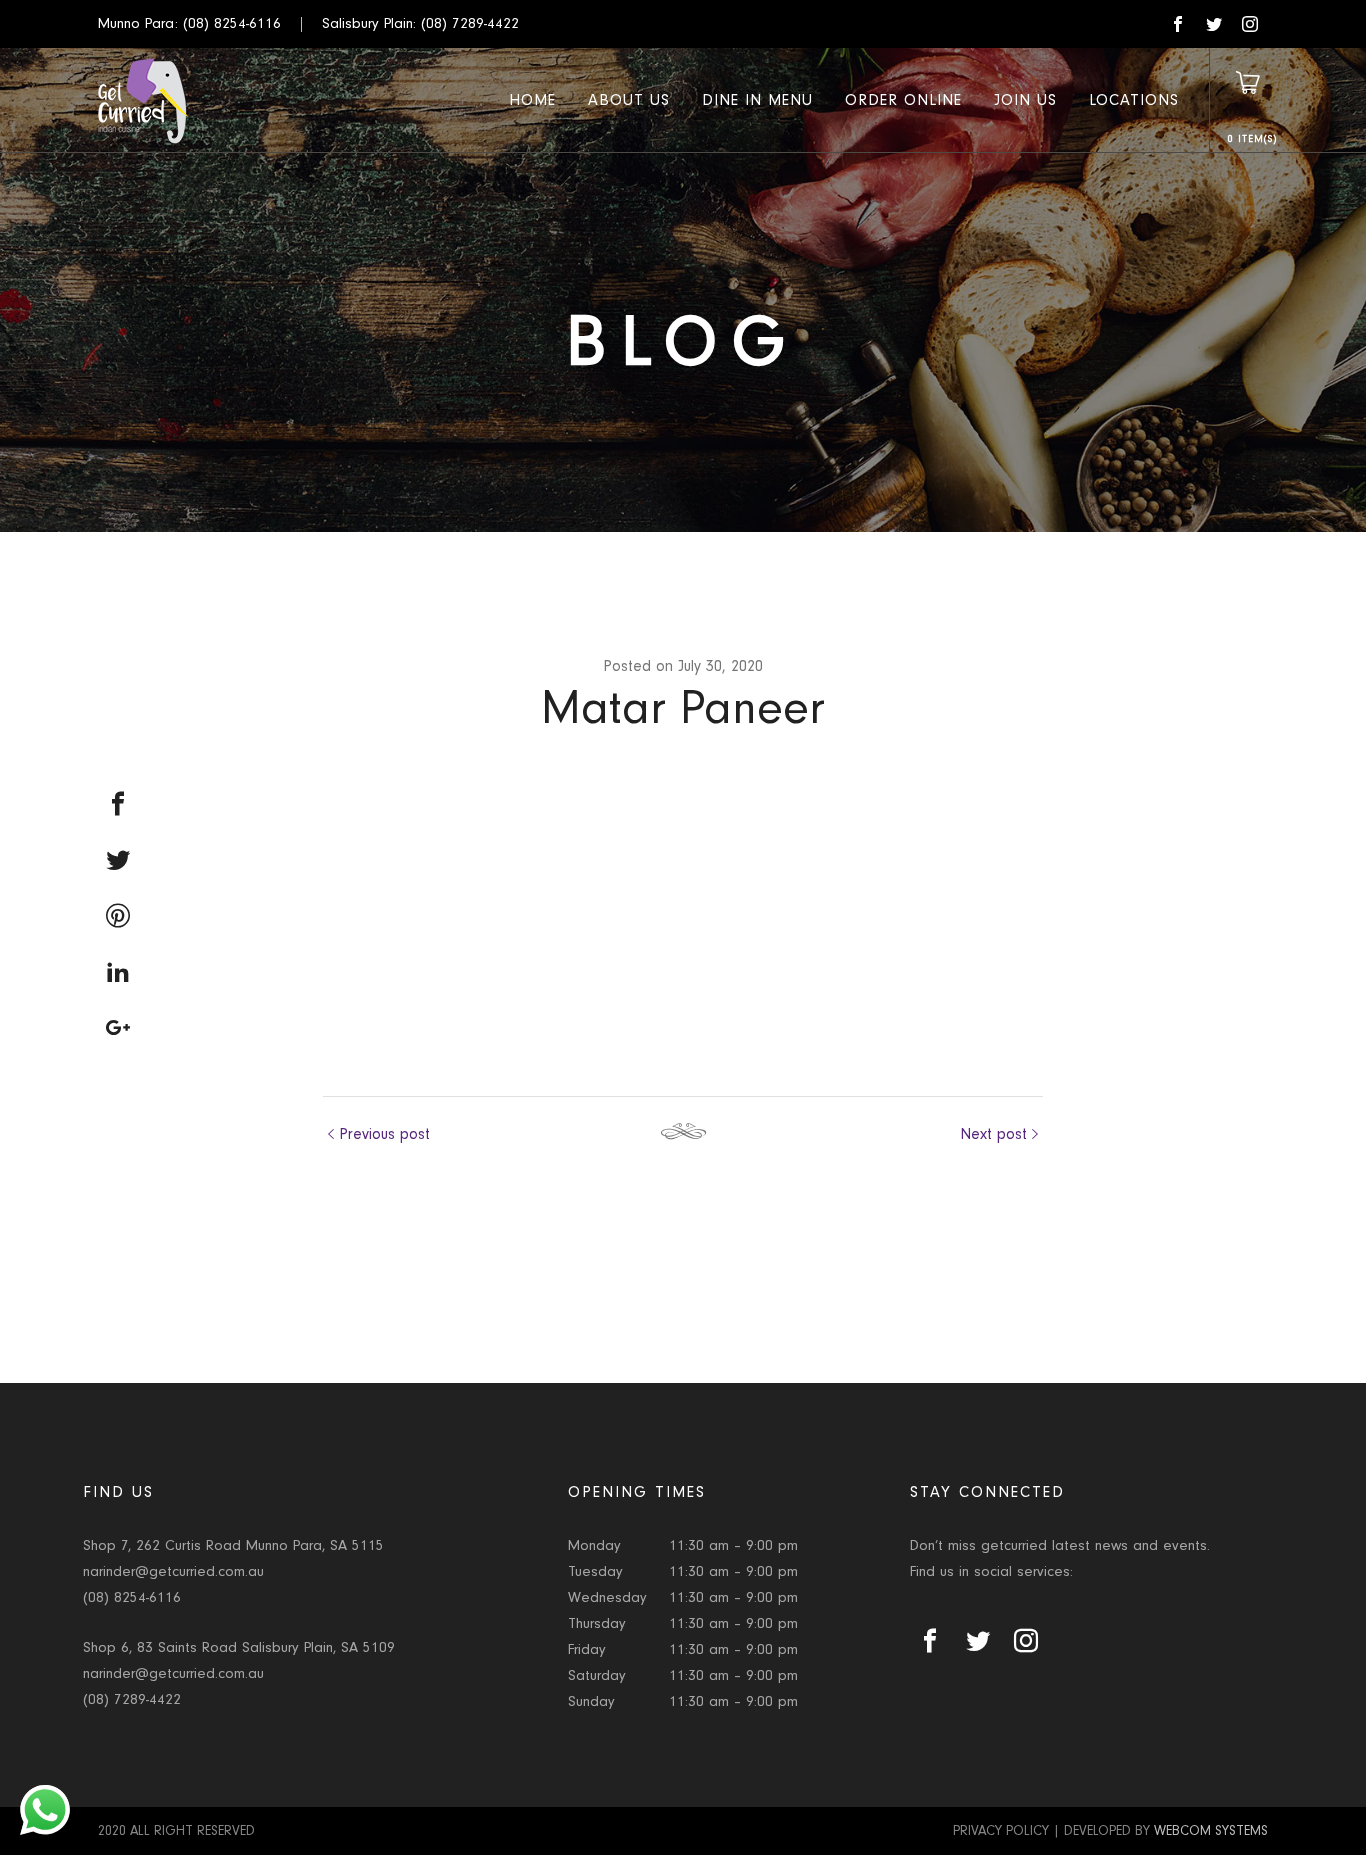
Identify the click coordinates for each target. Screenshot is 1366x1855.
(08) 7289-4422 (470, 23)
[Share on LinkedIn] (118, 972)
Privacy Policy (1001, 1831)
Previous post (384, 1134)
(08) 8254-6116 (232, 23)
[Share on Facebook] (118, 804)
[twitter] (1214, 24)
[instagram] (1250, 24)
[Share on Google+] (118, 1028)
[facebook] (1178, 24)
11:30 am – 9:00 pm (733, 1545)
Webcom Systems (1211, 1831)
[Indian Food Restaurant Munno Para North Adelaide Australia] (143, 100)
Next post (993, 1134)
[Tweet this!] (118, 860)
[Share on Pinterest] (118, 916)
